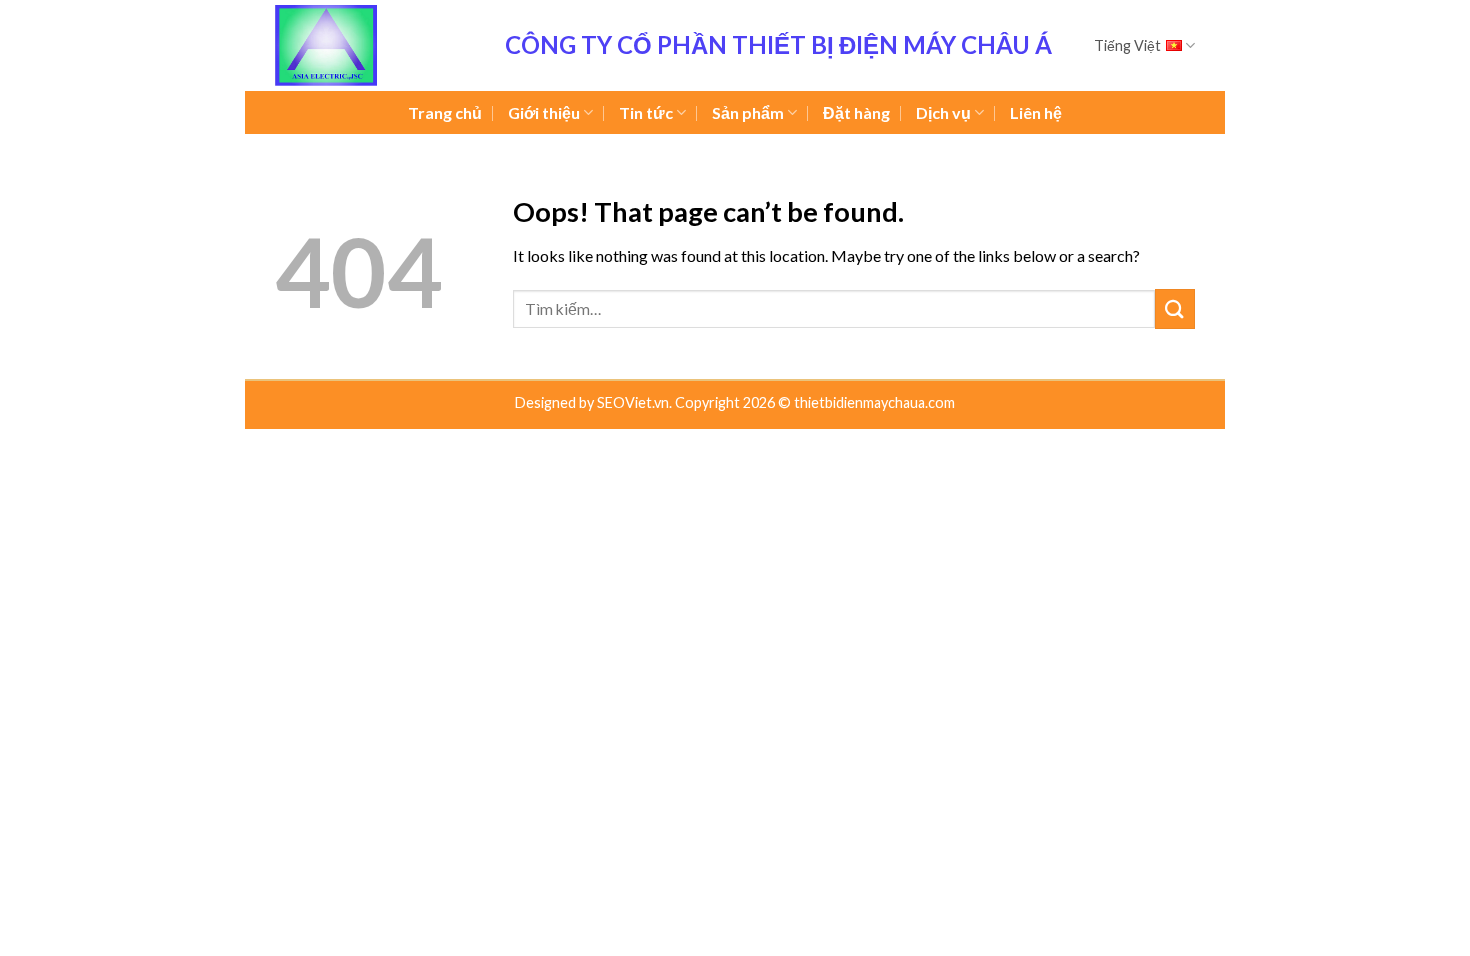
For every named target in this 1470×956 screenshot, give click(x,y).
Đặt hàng (856, 112)
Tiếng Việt (1127, 45)
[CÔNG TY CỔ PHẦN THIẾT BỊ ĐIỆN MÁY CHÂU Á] (375, 45)
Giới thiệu (544, 112)
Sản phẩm (748, 112)
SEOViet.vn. (636, 402)
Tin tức (646, 112)
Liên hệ (1036, 112)
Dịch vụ (943, 112)
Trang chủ (445, 112)
